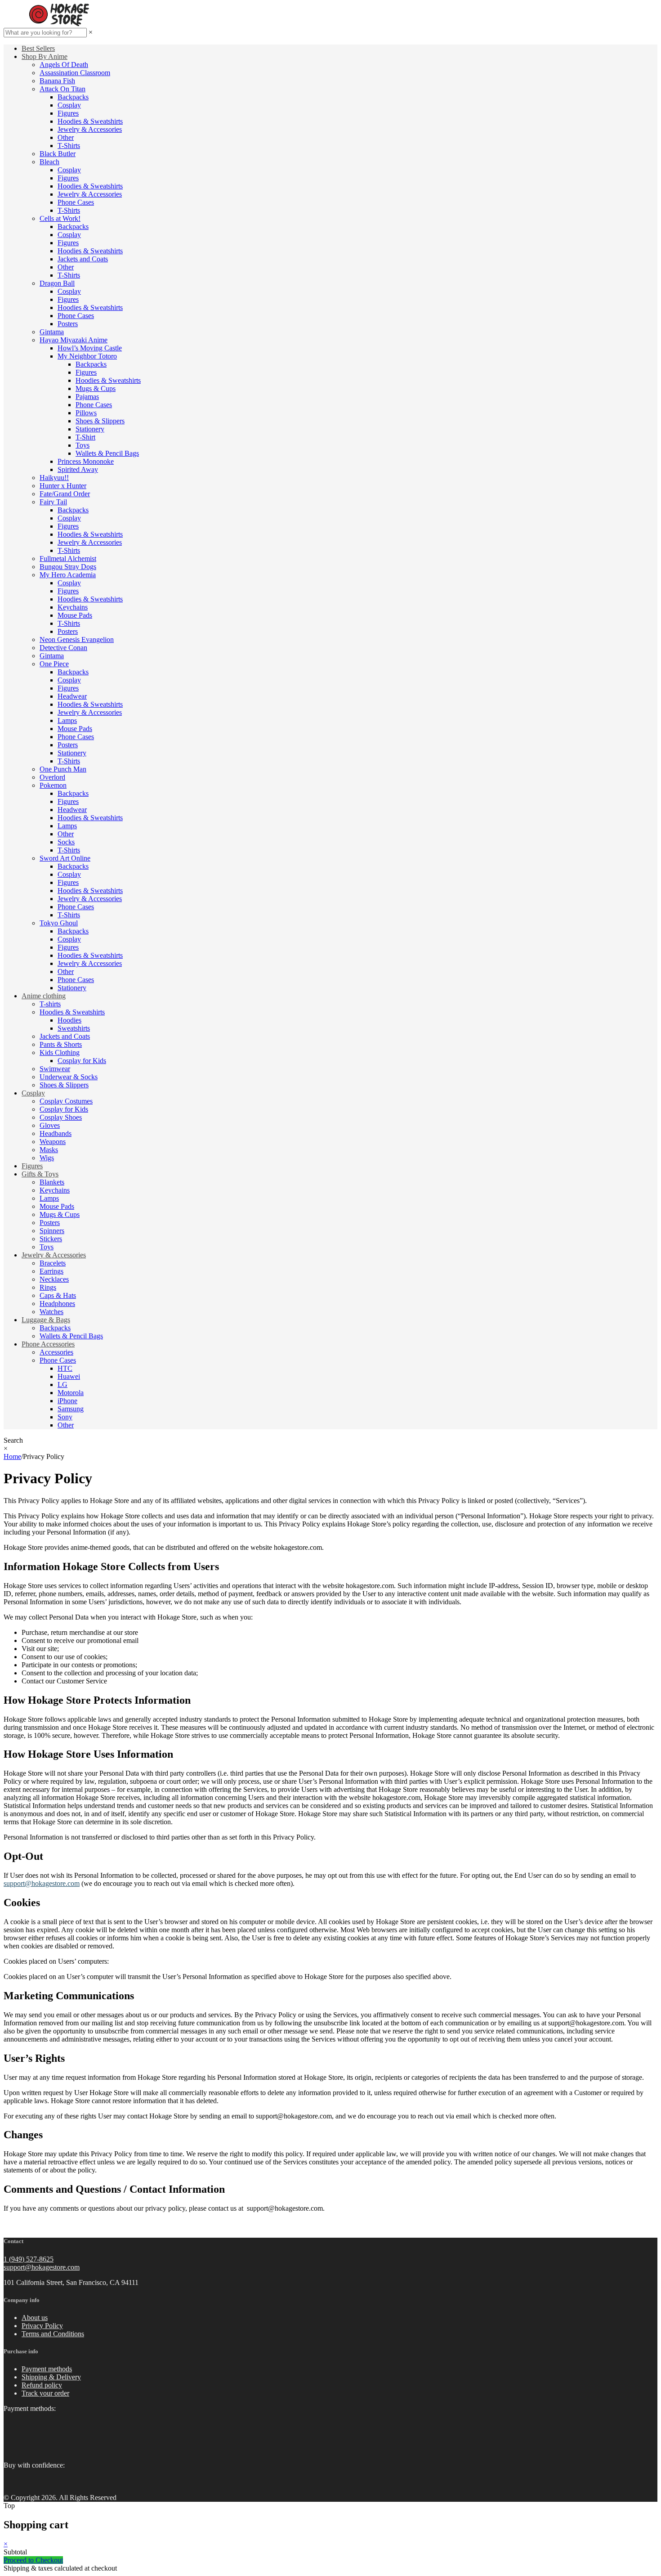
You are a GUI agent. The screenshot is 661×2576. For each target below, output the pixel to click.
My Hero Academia (68, 575)
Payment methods (47, 2369)
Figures (68, 113)
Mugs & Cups (96, 388)
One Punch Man (63, 769)
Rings (48, 1287)
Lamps (67, 720)
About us (35, 2318)
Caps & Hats (58, 1295)
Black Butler (58, 154)
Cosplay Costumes (66, 1101)
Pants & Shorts (61, 1044)
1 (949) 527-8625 (29, 2259)
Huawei (69, 1376)
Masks (49, 1150)
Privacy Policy (42, 2326)
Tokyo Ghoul (59, 923)
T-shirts (50, 1004)
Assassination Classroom (75, 73)
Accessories (56, 1352)
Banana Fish (57, 81)
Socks (66, 842)
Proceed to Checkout (33, 2560)
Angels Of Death (64, 65)
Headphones (57, 1304)
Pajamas (87, 397)
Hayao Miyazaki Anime (74, 340)
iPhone (67, 1401)
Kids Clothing (60, 1052)
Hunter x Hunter (63, 486)
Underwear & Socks (69, 1077)
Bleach (49, 162)
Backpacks (73, 97)
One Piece (54, 664)
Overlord (52, 777)
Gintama (52, 332)
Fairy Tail (53, 502)
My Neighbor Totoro (87, 356)
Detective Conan (63, 648)
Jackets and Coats (83, 259)
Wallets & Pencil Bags (107, 453)
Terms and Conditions (53, 2334)
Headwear (72, 696)
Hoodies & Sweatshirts (90, 121)
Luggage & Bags (46, 1320)
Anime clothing (44, 996)
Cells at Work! (60, 218)
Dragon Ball (57, 283)
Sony (65, 1417)
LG (63, 1384)
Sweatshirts (74, 1028)
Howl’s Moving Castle (90, 348)
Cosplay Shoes (61, 1117)
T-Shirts (69, 146)
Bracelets (53, 1263)
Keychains (73, 607)
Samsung (71, 1409)
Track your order (45, 2393)
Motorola (71, 1393)
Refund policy (42, 2385)
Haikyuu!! (54, 478)
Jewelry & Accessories (90, 129)
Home (12, 1456)
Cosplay (69, 105)
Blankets (52, 1182)
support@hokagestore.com (42, 2267)
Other (66, 137)
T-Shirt (85, 437)
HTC (65, 1368)
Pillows (86, 413)
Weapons (53, 1142)
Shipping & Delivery (51, 2377)
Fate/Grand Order (65, 494)
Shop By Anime (45, 56)
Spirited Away (78, 469)
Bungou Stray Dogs (68, 567)
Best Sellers (38, 48)
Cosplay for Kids (82, 1061)
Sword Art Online (65, 858)
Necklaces (54, 1279)
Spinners (52, 1231)
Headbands (56, 1133)
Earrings (51, 1271)
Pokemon (53, 785)
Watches (51, 1312)
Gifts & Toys (40, 1174)
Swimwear (55, 1069)
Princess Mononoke (86, 461)
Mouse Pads (75, 615)
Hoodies (69, 1020)
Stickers (51, 1239)
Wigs (47, 1158)
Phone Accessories (48, 1344)
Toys (83, 445)
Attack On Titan (63, 89)
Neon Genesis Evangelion (77, 640)
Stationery (90, 429)
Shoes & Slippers (100, 421)
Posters (68, 324)
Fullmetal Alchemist (68, 559)
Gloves (50, 1125)
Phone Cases (76, 202)
